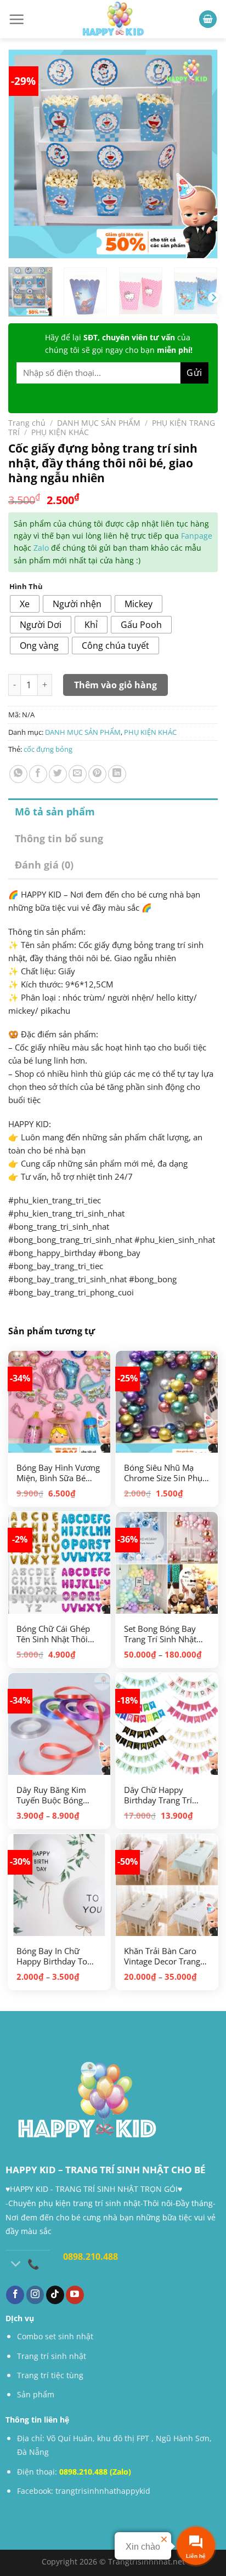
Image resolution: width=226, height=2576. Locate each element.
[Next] (197, 144)
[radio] (25, 604)
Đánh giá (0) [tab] (44, 865)
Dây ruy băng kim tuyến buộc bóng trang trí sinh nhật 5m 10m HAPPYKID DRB (53, 1795)
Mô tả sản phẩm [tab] (55, 812)
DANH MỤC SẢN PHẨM (99, 423)
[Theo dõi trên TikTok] (55, 2295)
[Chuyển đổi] (16, 2265)
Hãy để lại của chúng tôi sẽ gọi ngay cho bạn (119, 343)
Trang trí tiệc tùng (50, 2375)
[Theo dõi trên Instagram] (35, 2295)
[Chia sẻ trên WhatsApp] (18, 774)
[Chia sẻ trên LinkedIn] (117, 774)
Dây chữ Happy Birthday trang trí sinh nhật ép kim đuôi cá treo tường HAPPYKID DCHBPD (167, 1795)
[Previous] (29, 144)
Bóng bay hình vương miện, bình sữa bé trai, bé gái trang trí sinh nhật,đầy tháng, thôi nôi (58, 1473)
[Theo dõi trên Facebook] (15, 2295)
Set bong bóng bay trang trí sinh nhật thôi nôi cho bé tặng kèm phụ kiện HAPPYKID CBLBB (165, 1634)
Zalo (41, 548)
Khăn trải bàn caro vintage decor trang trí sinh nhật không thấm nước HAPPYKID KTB (166, 1957)
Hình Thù (26, 587)
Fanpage (197, 536)
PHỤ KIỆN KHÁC (60, 432)
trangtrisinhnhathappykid (103, 2491)
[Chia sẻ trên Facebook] (38, 774)
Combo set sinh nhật (55, 2336)
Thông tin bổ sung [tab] (59, 838)
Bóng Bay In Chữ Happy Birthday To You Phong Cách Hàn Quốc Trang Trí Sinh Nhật (56, 1957)
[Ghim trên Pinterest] (97, 774)
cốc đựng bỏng (48, 749)
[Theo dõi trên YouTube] (75, 2295)
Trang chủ (27, 423)
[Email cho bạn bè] (78, 774)
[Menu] (16, 19)
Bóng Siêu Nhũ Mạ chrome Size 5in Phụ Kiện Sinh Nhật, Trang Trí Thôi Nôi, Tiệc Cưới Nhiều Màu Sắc (165, 1473)
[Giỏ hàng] (208, 19)
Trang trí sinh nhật (52, 2356)
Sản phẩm (36, 2394)
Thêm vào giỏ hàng (115, 685)
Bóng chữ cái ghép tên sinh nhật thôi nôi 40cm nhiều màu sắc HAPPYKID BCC (56, 1634)
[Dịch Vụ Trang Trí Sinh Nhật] (113, 19)
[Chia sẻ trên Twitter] (58, 774)
